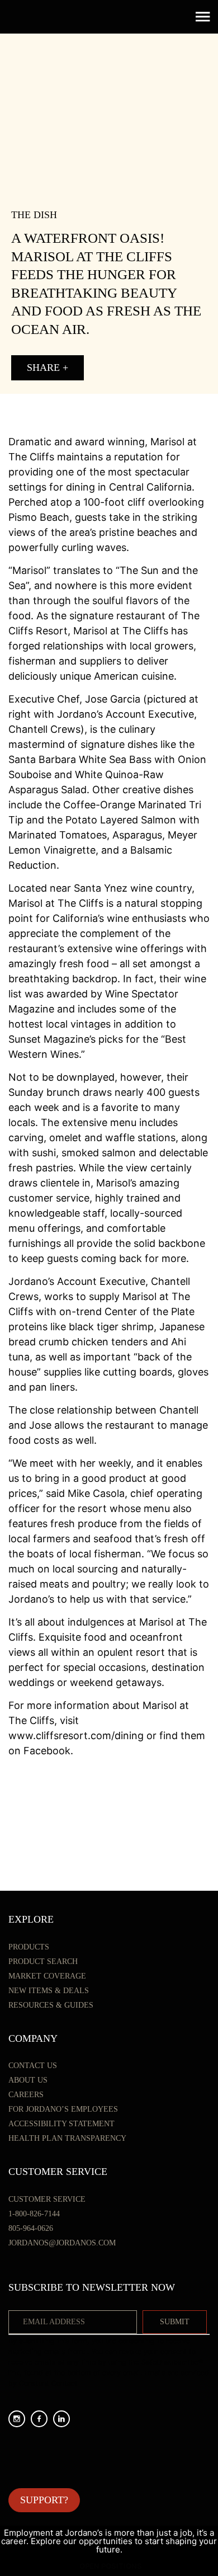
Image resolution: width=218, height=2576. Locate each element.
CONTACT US (33, 2066)
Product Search (43, 1962)
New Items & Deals (49, 1991)
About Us (28, 2080)
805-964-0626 (31, 2228)
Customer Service (47, 2199)
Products (29, 1947)
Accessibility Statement (61, 2124)
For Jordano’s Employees (63, 2109)
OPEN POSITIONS (111, 2566)
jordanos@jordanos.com (62, 2243)
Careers (26, 2095)
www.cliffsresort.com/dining (76, 1736)
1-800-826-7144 (34, 2214)
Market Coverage (47, 1976)
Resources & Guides (51, 2005)
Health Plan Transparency (67, 2138)
